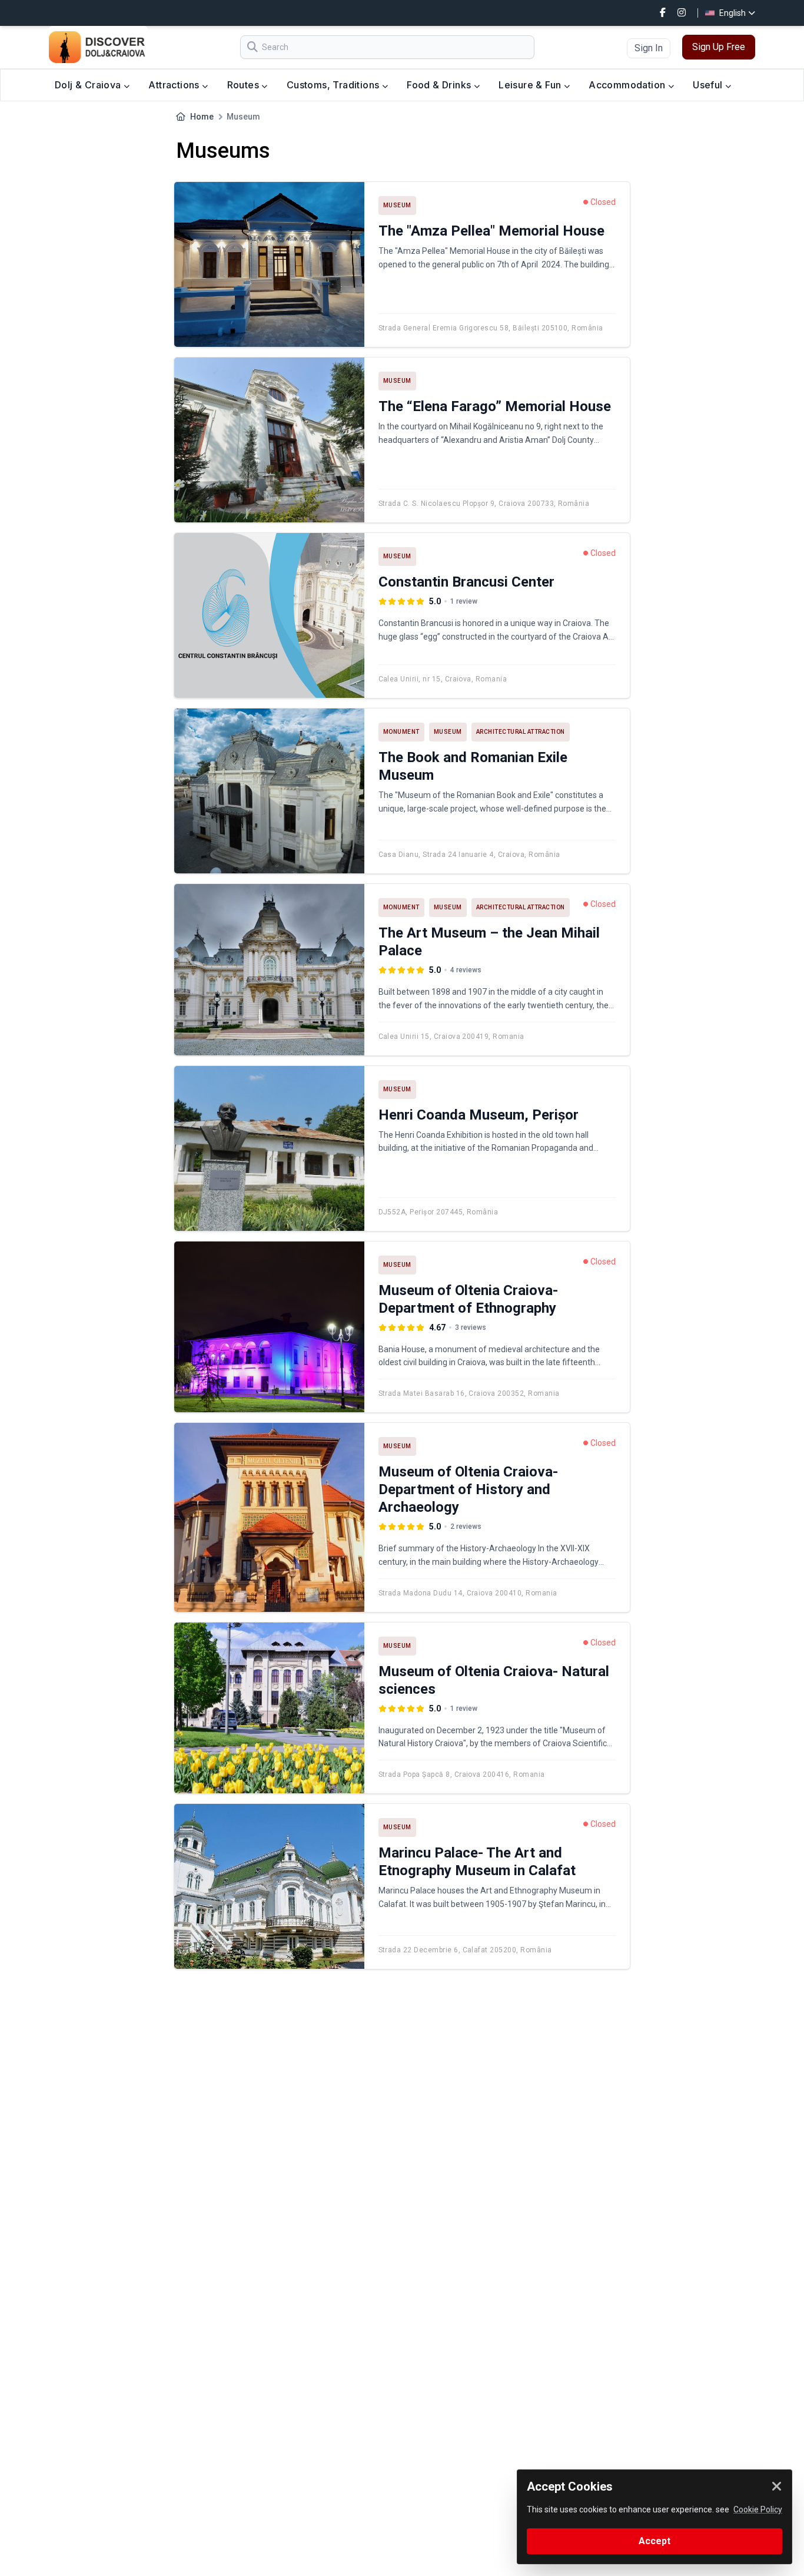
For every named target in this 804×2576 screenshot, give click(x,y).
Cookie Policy (758, 2509)
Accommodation (628, 85)
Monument (401, 732)
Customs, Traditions (334, 85)
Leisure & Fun (531, 85)
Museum (397, 205)
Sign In (649, 48)
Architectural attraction (521, 732)
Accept (655, 2541)
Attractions (175, 85)
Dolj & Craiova (89, 85)
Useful (709, 85)
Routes (245, 85)
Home (202, 117)
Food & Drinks (440, 85)
